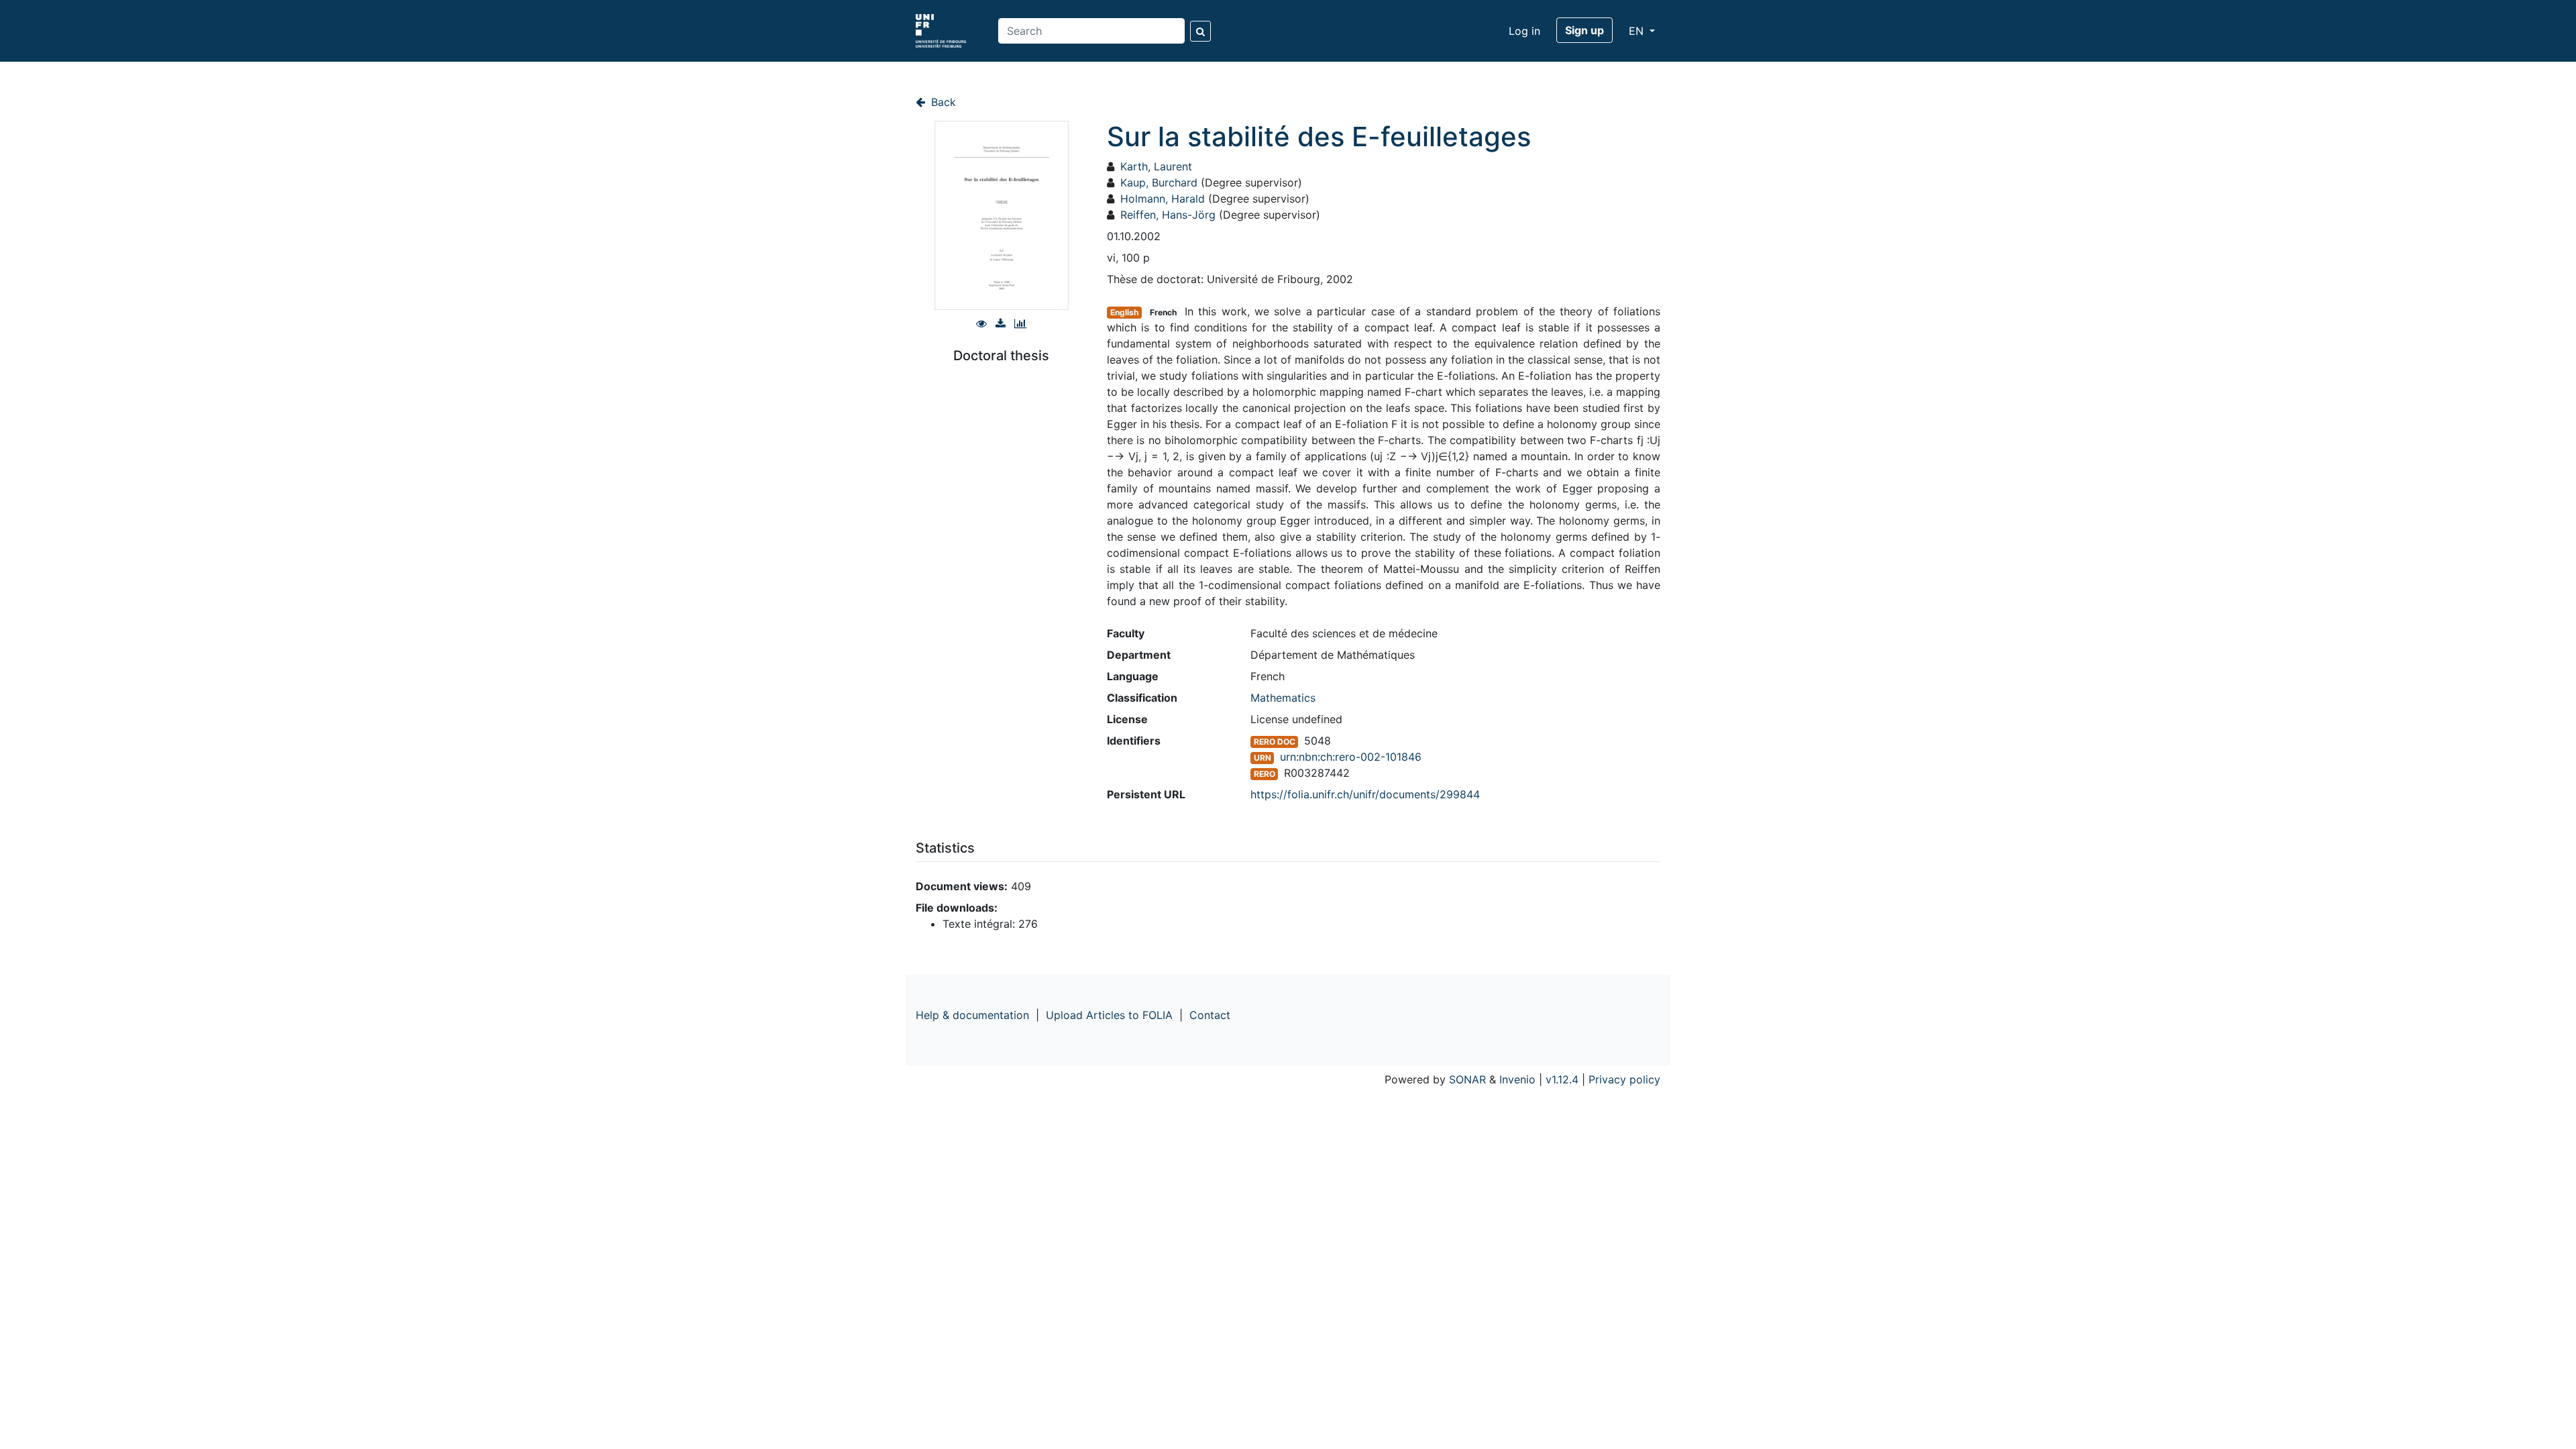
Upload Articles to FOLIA (1109, 1015)
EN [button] (1638, 31)
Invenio (1517, 1079)
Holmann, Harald (1163, 199)
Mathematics (1283, 698)
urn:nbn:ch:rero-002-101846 (1351, 757)
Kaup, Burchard (1159, 182)
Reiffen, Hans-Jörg (1168, 215)
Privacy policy (1624, 1079)
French (1163, 312)
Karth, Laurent (1156, 166)
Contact (1210, 1015)
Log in (1524, 31)
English (1124, 312)
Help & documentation (972, 1015)
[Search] (1200, 31)
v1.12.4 (1562, 1079)
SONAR (1467, 1079)
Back (942, 102)
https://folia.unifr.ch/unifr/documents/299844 (1365, 794)
